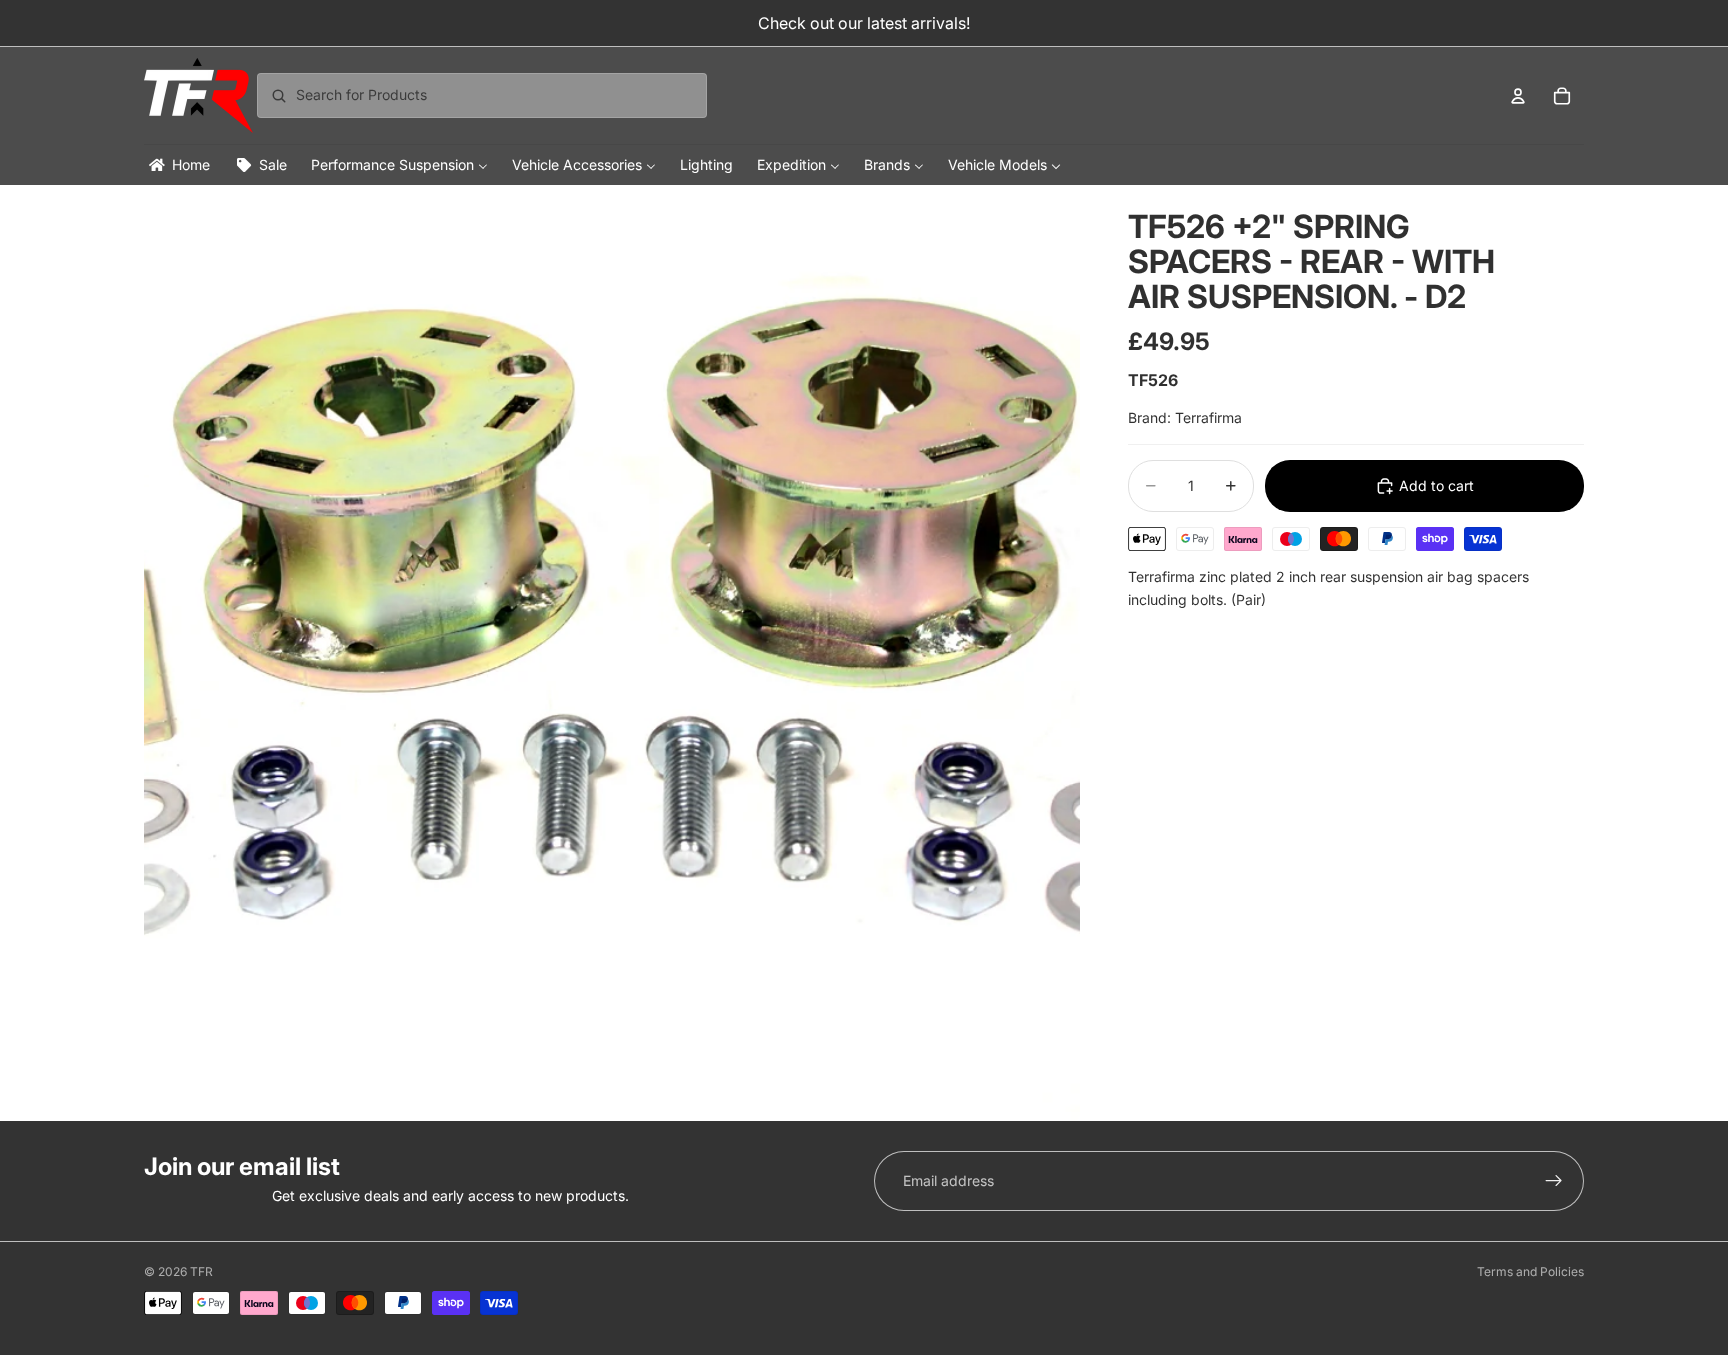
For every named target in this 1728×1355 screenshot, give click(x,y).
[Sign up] (1554, 1181)
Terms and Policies (1530, 1271)
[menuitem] (178, 164)
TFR (201, 1271)
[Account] (1518, 96)
